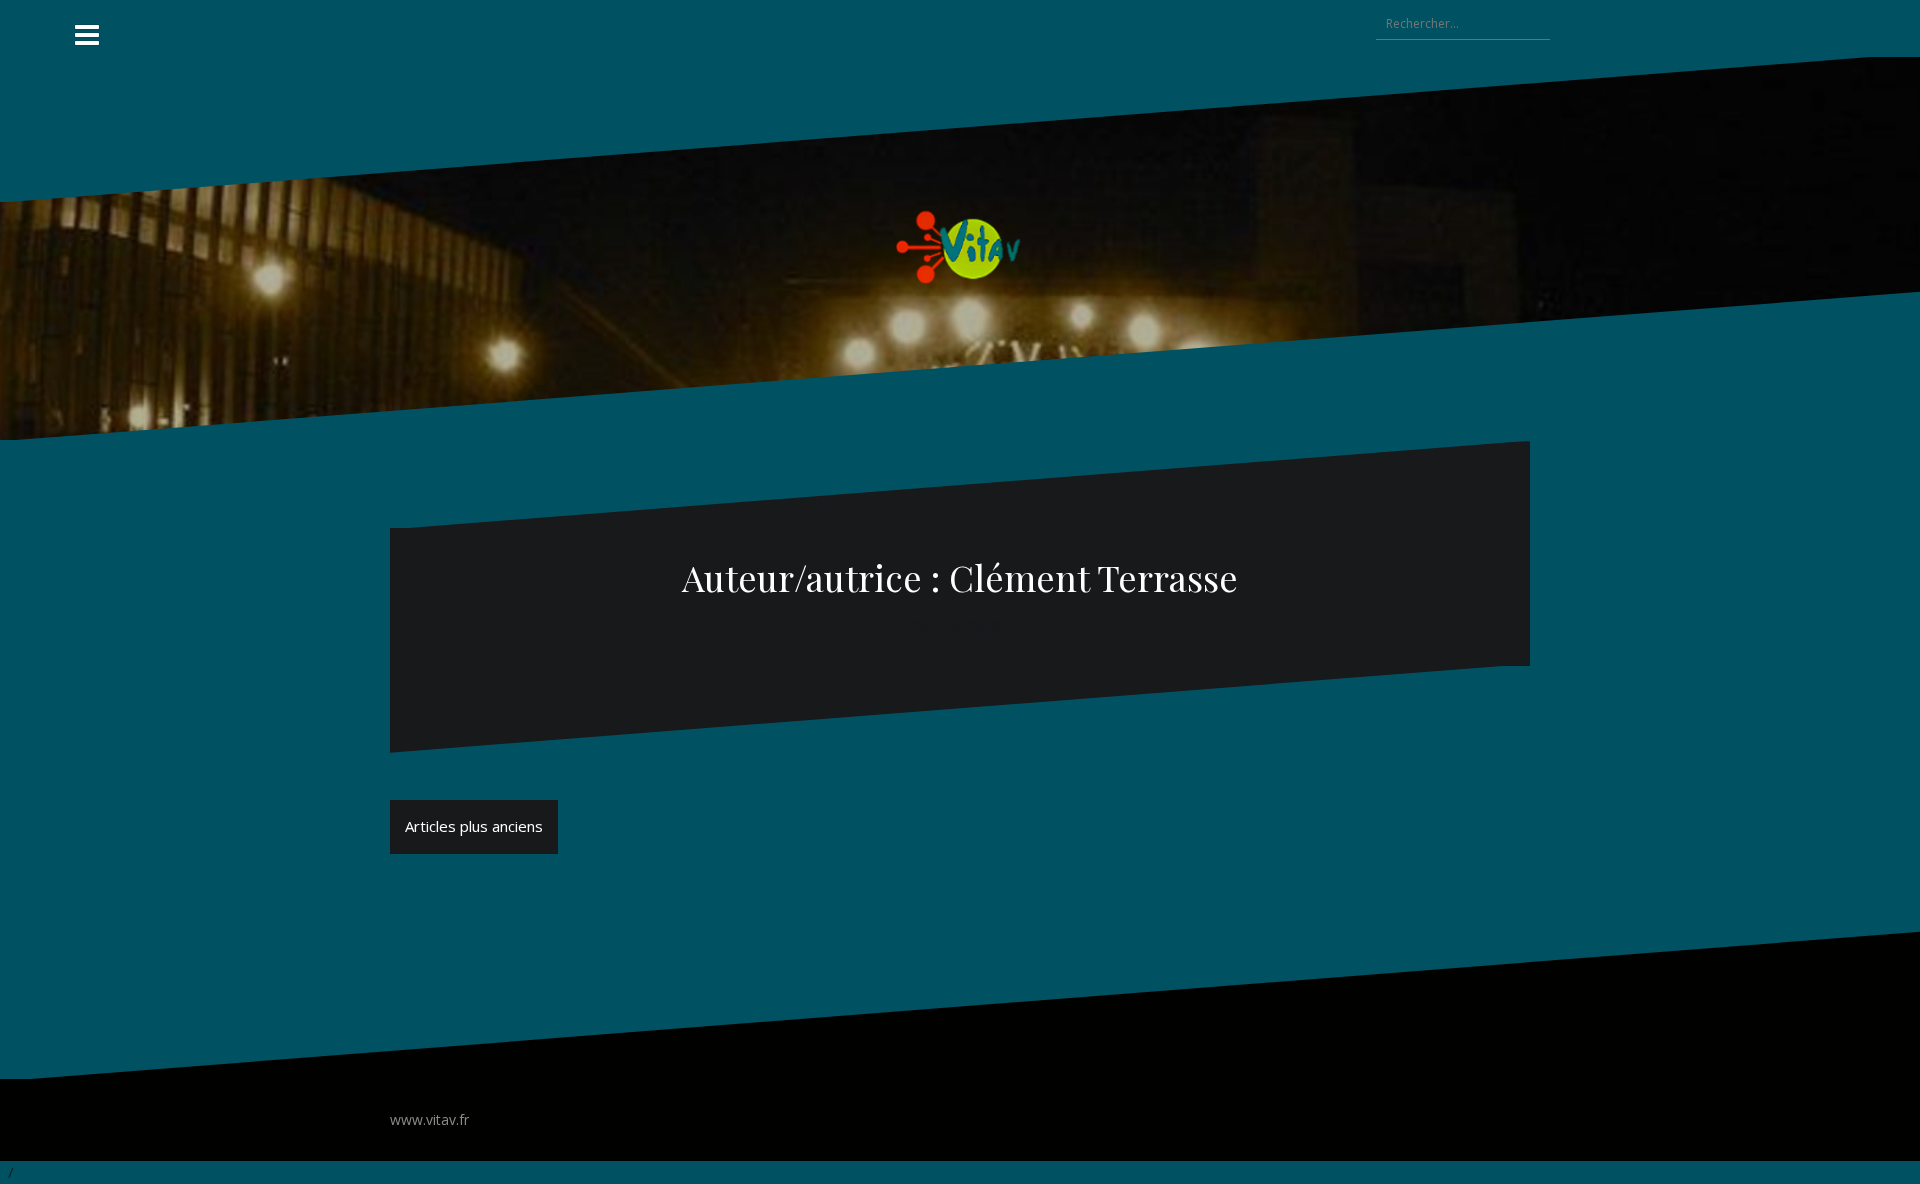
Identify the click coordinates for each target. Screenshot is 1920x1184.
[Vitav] (960, 246)
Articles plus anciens (474, 826)
